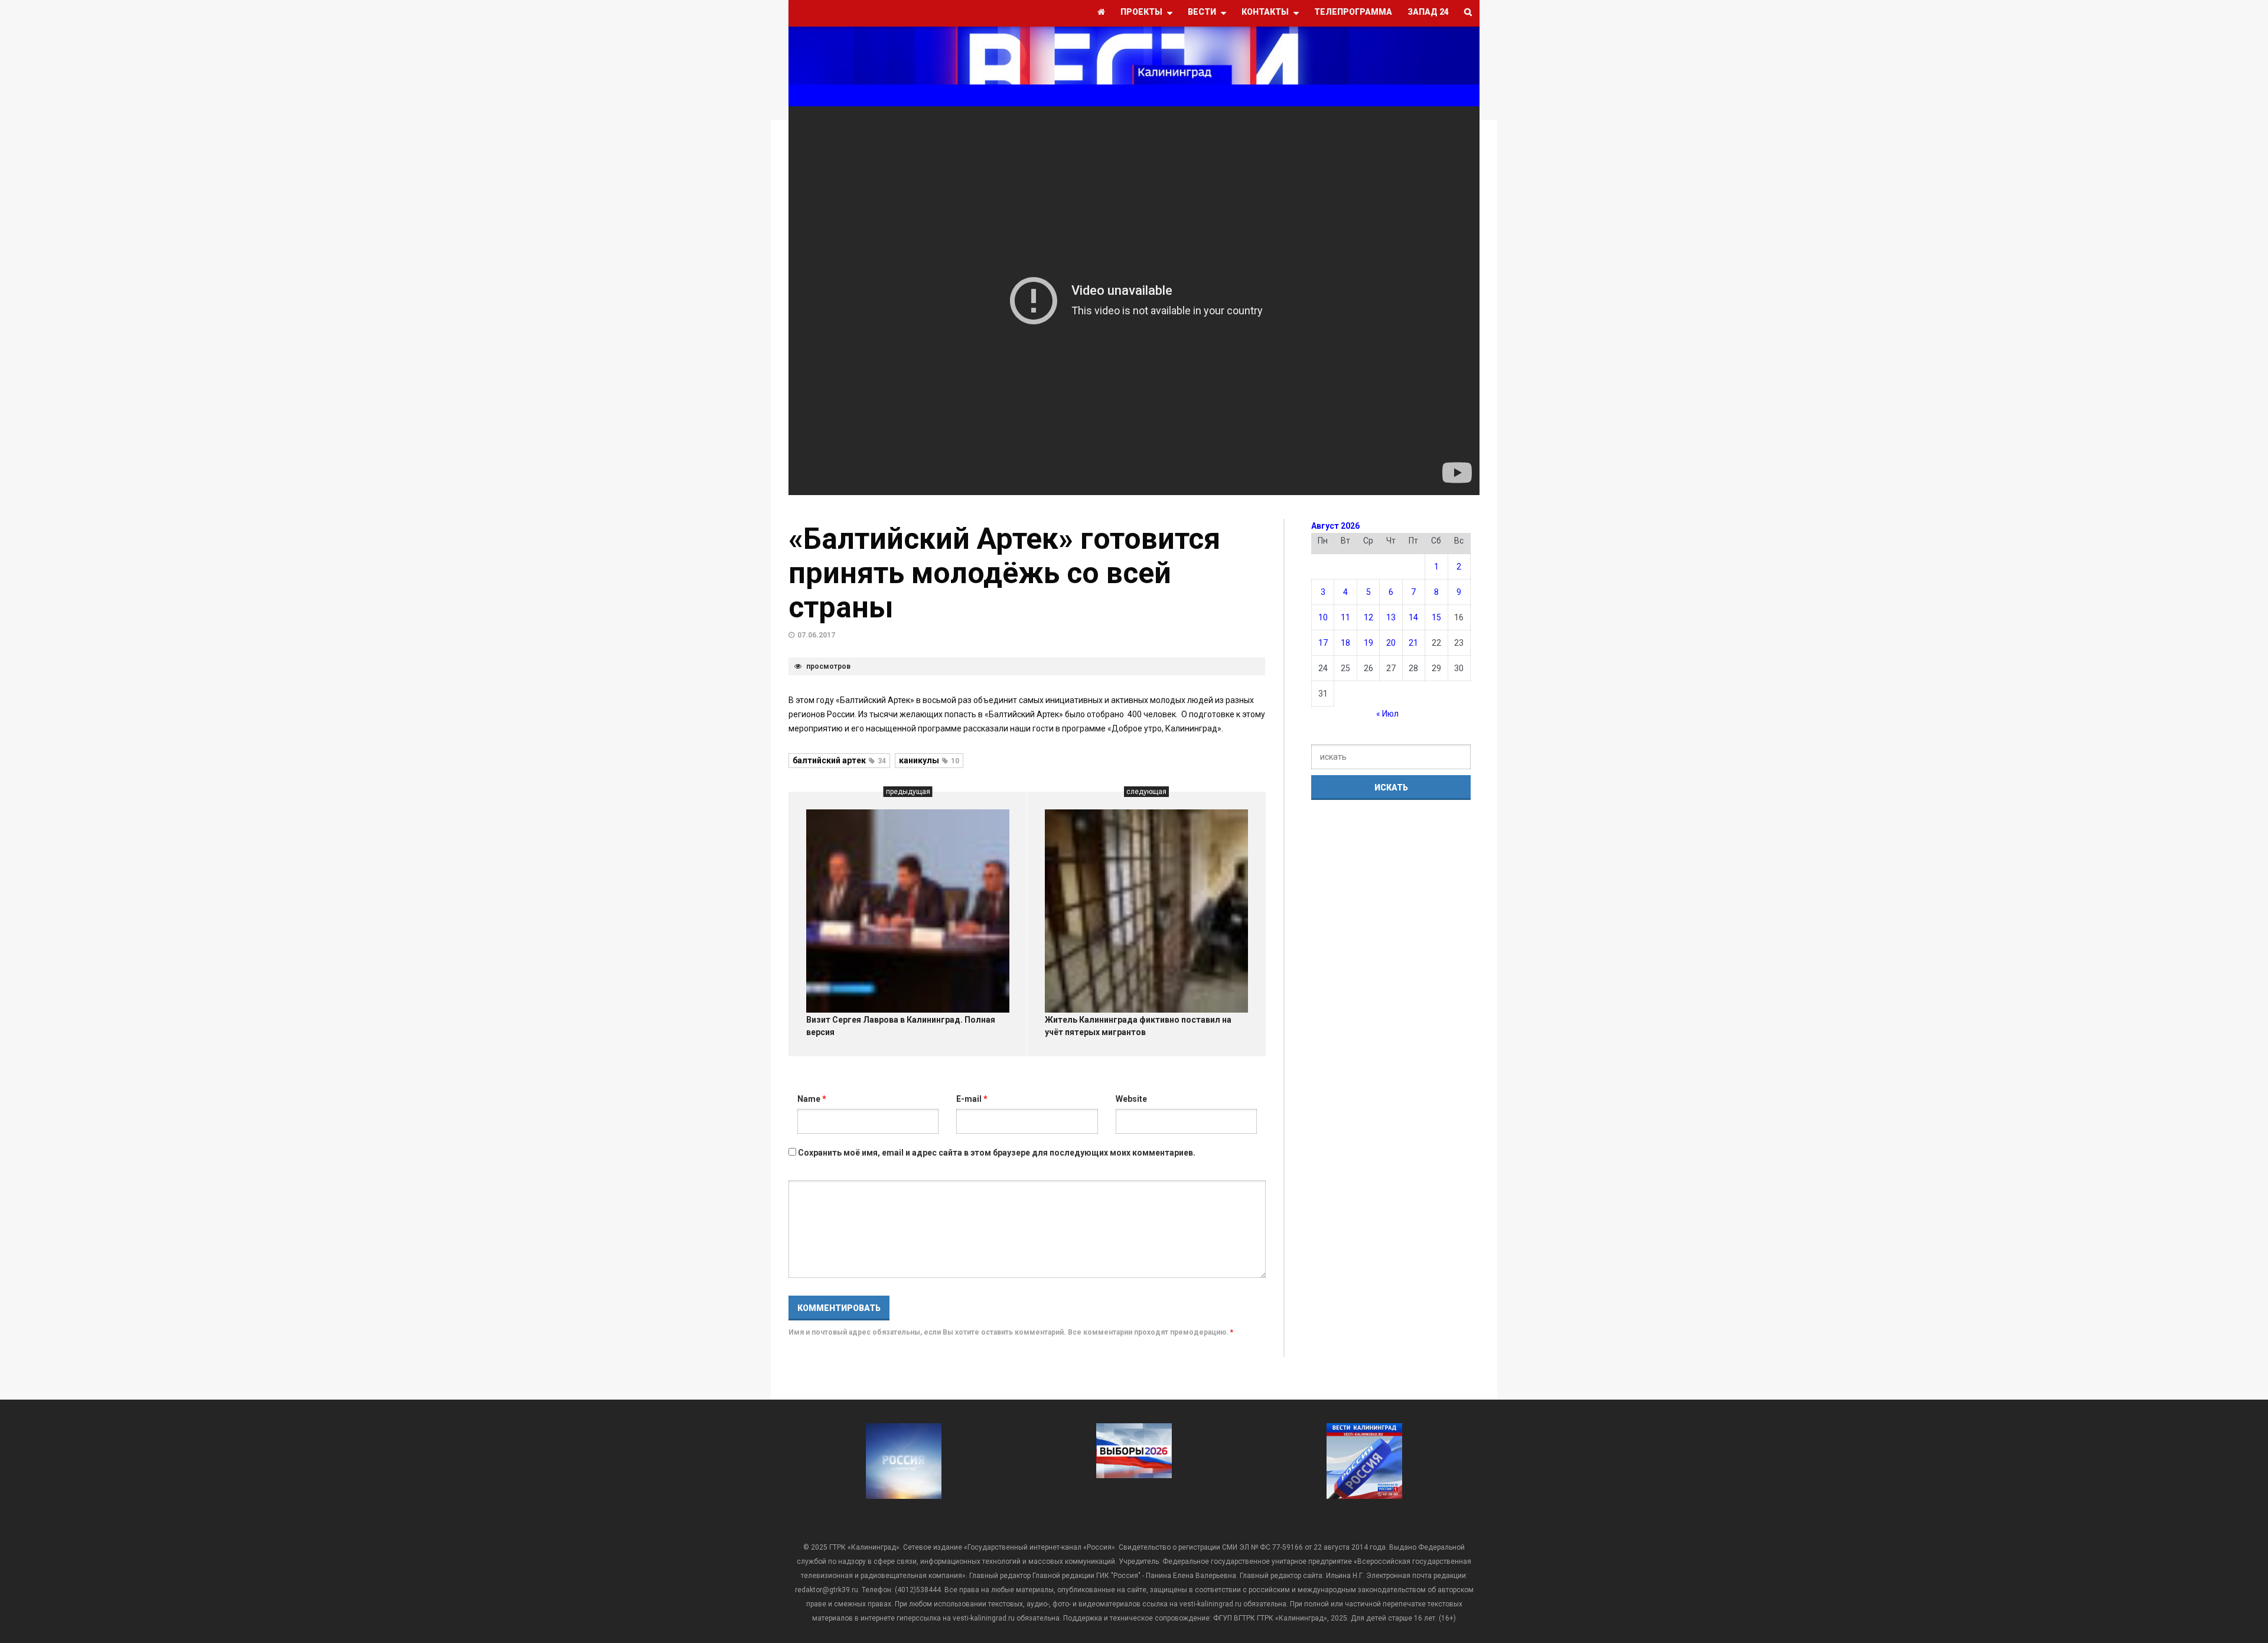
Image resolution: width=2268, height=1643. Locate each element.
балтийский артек (839, 760)
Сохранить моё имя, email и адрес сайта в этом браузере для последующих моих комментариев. (997, 1153)
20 (1391, 643)
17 (1323, 643)
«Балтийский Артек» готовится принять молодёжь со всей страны (1004, 573)
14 (1413, 617)
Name (812, 1099)
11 (1345, 617)
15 (1436, 617)
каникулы (929, 760)
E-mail (972, 1099)
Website (1131, 1099)
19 (1368, 643)
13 (1391, 617)
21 (1413, 643)
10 (1323, 617)
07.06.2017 (816, 635)
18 (1345, 643)
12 (1368, 617)
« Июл (1387, 714)
